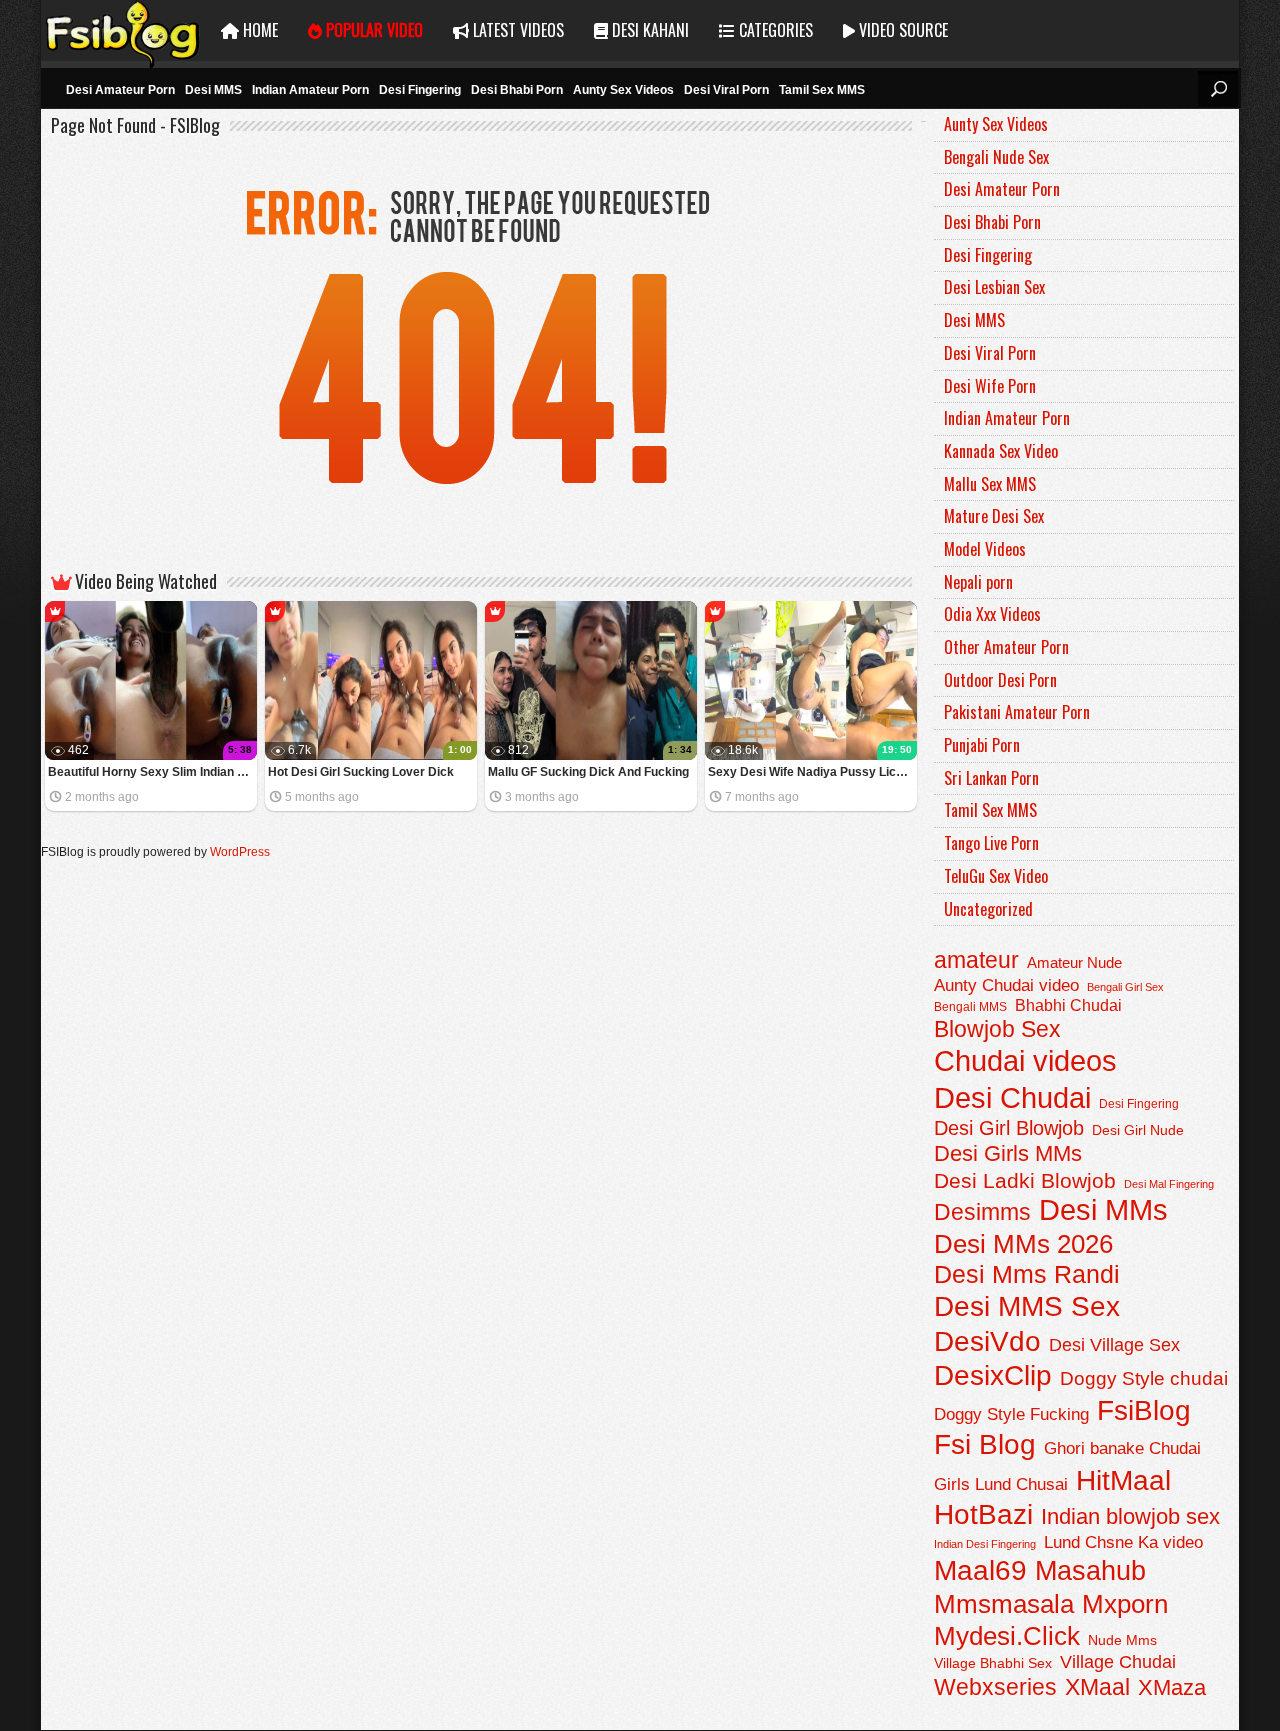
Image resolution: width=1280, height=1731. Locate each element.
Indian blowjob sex (1130, 1516)
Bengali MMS (970, 1007)
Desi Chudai (1012, 1097)
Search (1218, 89)
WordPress (240, 852)
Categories (774, 30)
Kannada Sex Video (1001, 451)
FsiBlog (1144, 1410)
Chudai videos (1025, 1061)
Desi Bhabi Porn (517, 90)
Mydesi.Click (1007, 1636)
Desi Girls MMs (1008, 1153)
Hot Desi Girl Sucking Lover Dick (361, 772)
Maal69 (980, 1570)
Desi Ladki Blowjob (1025, 1180)
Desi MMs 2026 (1023, 1244)
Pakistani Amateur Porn (1017, 712)
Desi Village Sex (1114, 1344)
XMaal (1097, 1687)
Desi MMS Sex (1027, 1306)
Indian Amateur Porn (310, 90)
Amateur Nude (1074, 963)
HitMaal (1123, 1480)
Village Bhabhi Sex (993, 1663)
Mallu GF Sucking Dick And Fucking (588, 772)
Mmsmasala (1004, 1604)
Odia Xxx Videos (992, 614)
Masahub (1090, 1570)
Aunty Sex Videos (623, 90)
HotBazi (983, 1514)
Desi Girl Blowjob (1009, 1128)
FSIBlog (123, 30)
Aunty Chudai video (1006, 985)
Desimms (982, 1212)
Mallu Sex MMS (990, 484)
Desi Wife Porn (990, 386)
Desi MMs (1103, 1210)
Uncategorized (988, 909)
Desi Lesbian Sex (994, 287)
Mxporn (1125, 1604)
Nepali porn (978, 582)
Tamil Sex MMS (822, 90)
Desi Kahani (648, 30)
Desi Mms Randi (1027, 1274)
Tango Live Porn (991, 843)
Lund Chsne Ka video (1123, 1542)
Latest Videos (516, 30)
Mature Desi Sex (994, 516)
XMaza (1172, 1687)
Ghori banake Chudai (1122, 1448)
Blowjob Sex (997, 1029)
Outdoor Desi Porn (1000, 680)
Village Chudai (1118, 1662)
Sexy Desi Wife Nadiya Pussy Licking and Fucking (812, 772)
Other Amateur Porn (1006, 647)
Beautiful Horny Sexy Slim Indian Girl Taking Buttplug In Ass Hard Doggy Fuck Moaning (152, 772)
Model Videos (985, 549)
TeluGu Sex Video (996, 876)
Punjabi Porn (982, 745)
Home (258, 30)
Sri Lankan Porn (991, 778)
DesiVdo (987, 1341)
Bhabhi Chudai (1068, 1005)
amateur (976, 960)
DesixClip (993, 1375)
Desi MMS (213, 90)
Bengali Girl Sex (1125, 987)
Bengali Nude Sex (996, 157)
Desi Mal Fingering (1169, 1184)
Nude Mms (1122, 1640)
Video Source (901, 30)
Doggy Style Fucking (1011, 1414)
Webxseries (995, 1687)
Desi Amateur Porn (120, 90)
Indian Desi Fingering (985, 1544)
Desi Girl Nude (1138, 1130)
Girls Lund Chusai (1001, 1484)
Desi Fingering (420, 90)
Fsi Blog (985, 1444)
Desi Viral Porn (726, 90)
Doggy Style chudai (1144, 1378)
